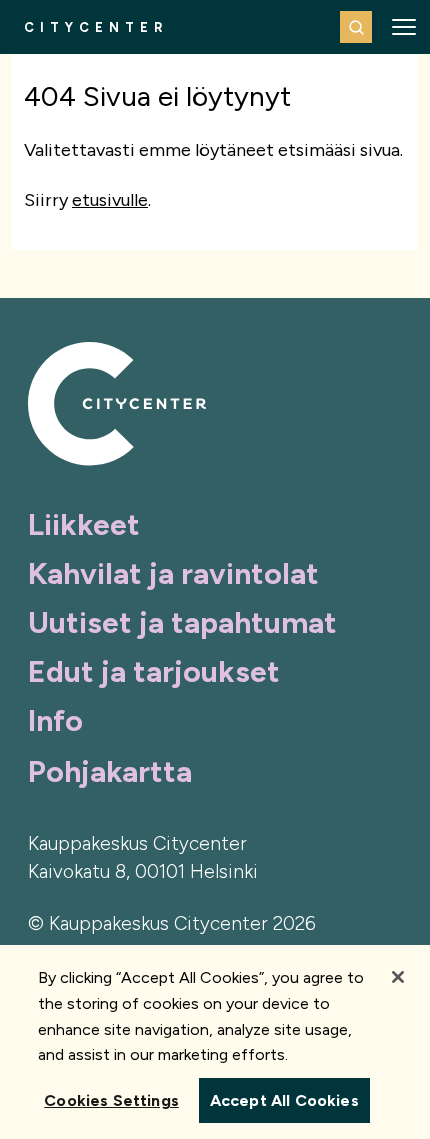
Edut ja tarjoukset (154, 671)
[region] (215, 1042)
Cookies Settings (111, 1100)
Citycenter (96, 27)
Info (55, 720)
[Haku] (356, 27)
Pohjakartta (110, 771)
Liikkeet (84, 524)
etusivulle (110, 200)
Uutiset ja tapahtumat (182, 622)
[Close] (398, 977)
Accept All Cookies (284, 1100)
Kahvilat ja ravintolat (173, 573)
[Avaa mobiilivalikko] (404, 27)
